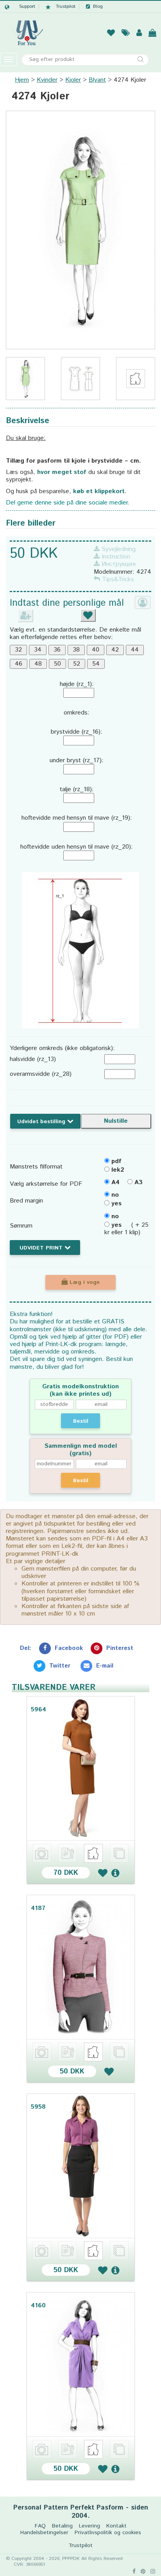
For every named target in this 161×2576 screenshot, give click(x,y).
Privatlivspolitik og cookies (108, 2533)
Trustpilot (66, 7)
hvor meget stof (62, 472)
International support (20, 7)
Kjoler (73, 80)
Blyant (97, 80)
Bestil (81, 1421)
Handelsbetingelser (44, 2533)
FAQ (40, 2526)
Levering (89, 2526)
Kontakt (116, 2526)
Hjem (22, 80)
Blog (98, 7)
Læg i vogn (84, 1282)
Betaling (62, 2526)
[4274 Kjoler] (80, 230)
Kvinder (47, 80)
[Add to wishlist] (103, 1873)
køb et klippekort (99, 491)
